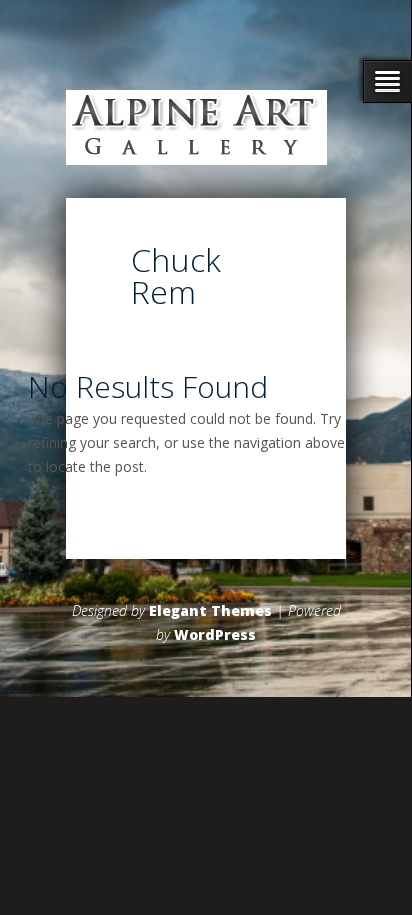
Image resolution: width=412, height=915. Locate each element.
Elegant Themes (210, 610)
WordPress (215, 634)
